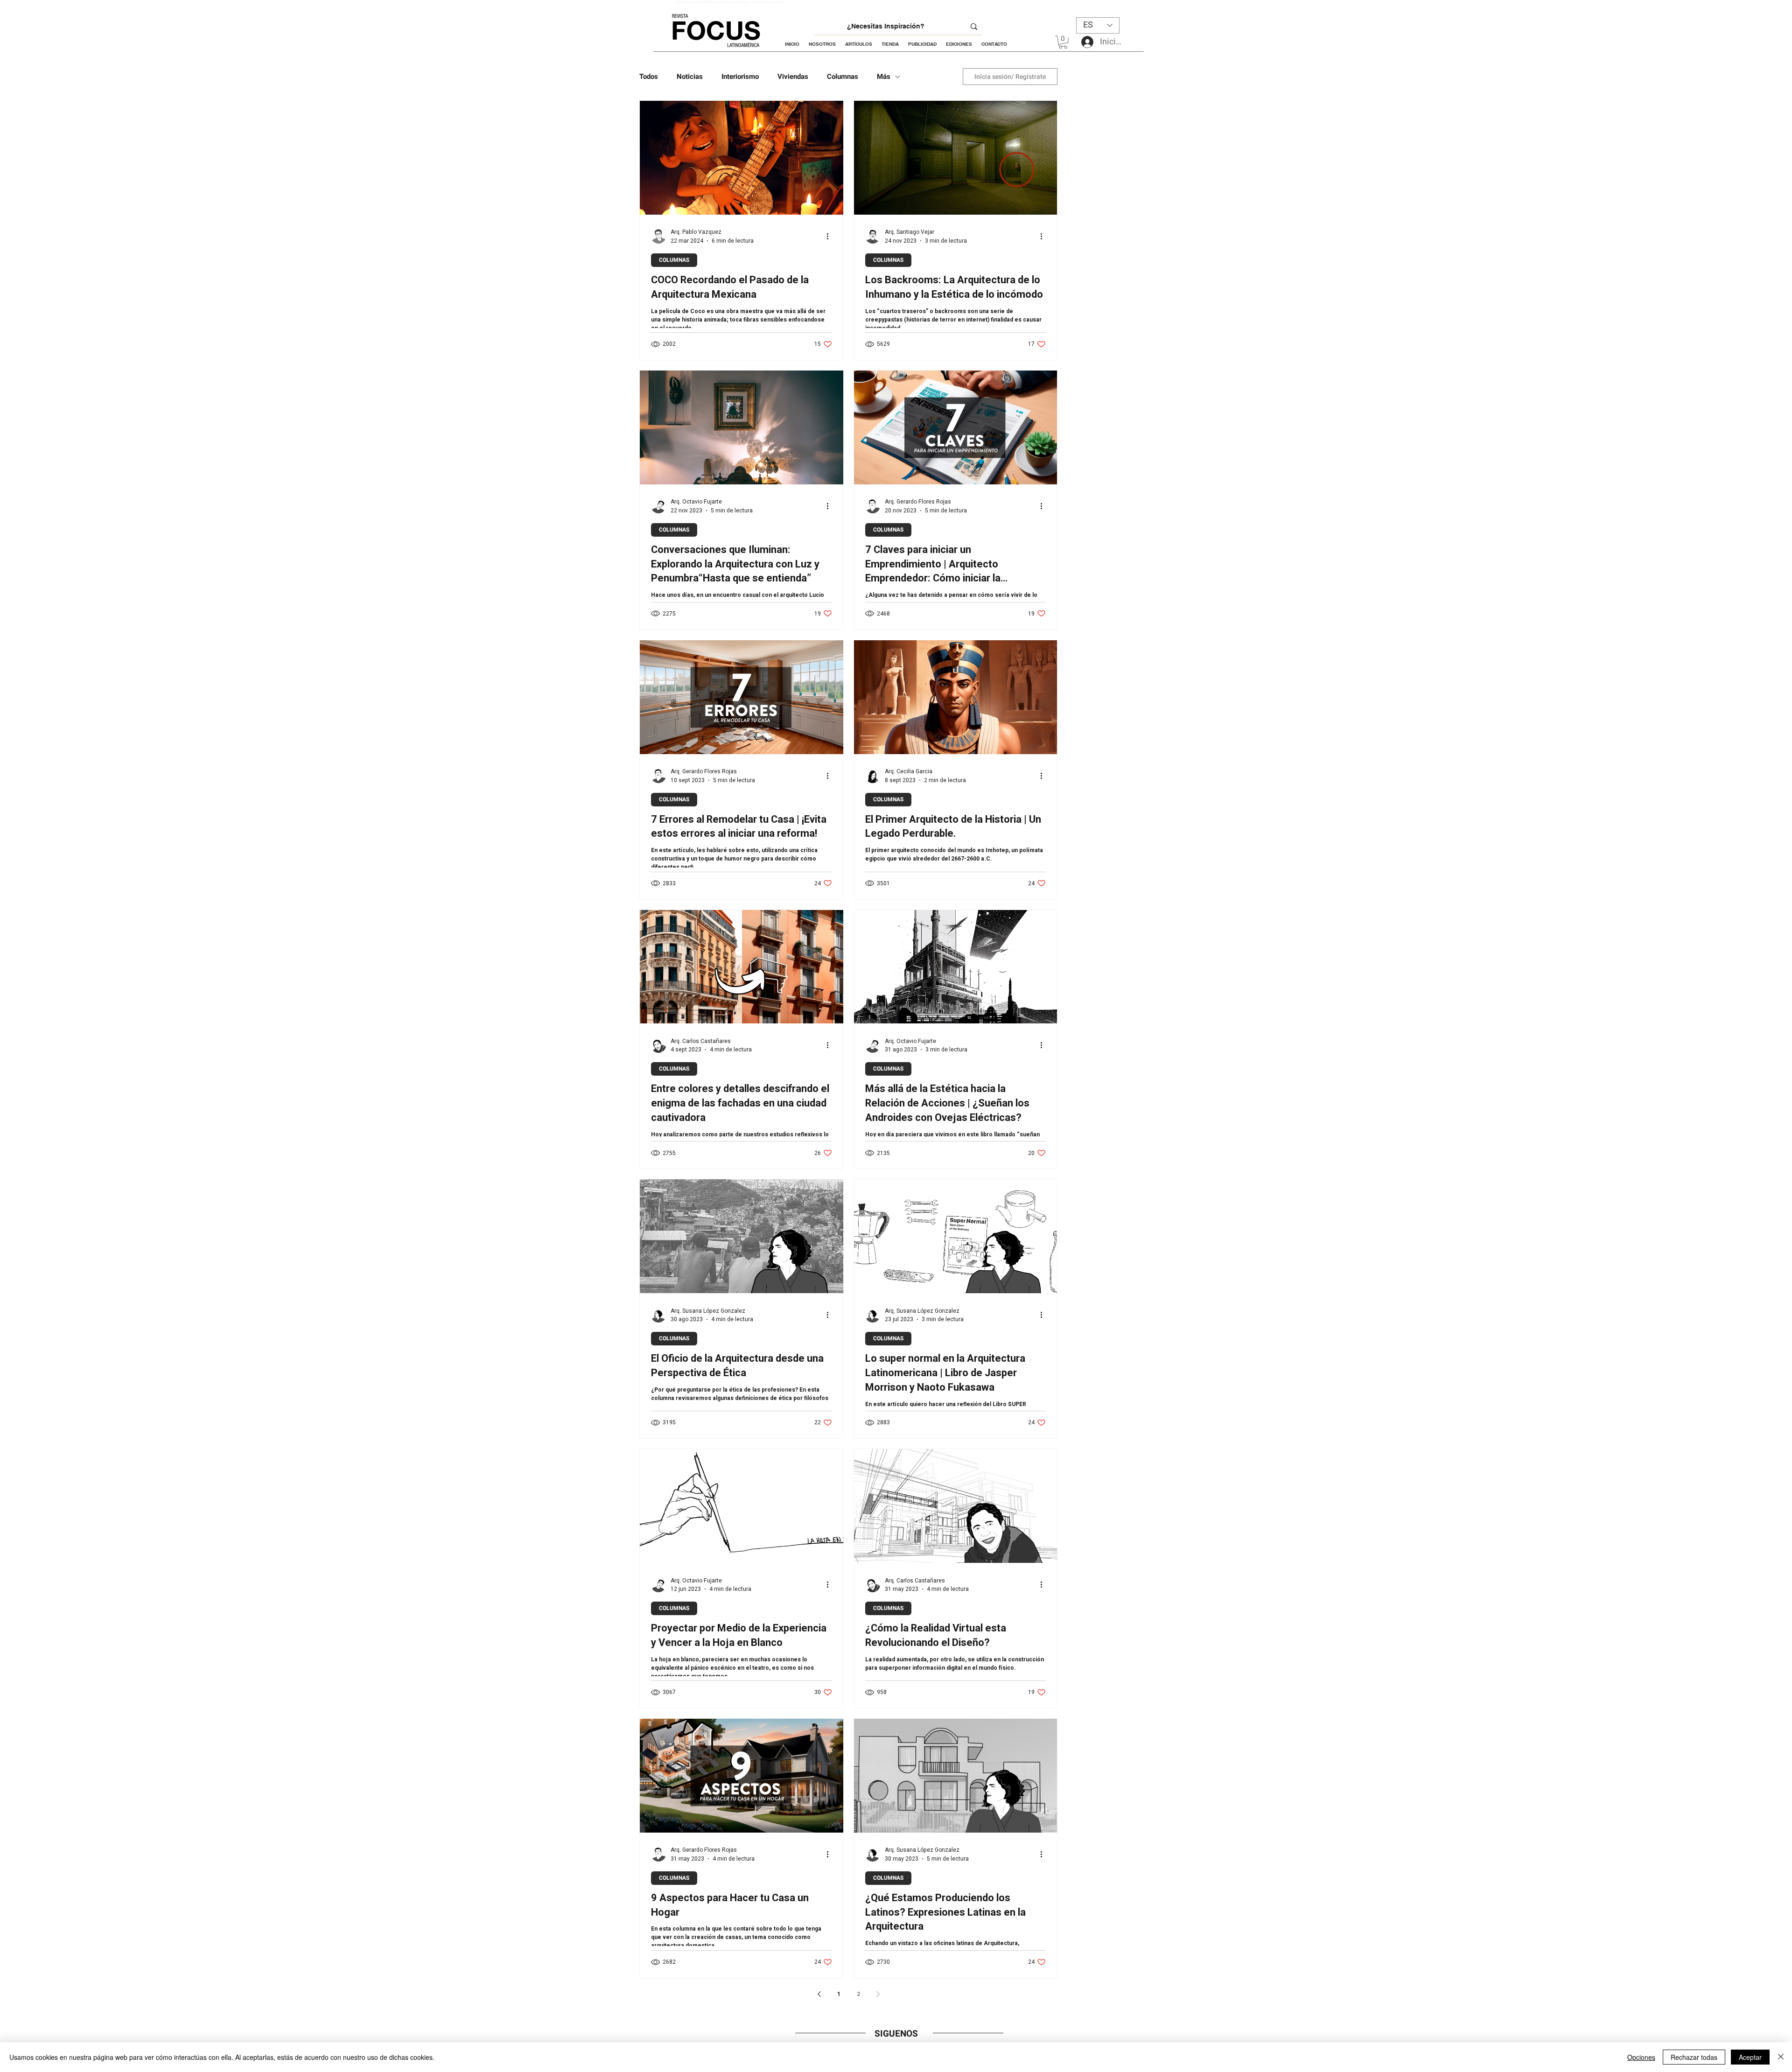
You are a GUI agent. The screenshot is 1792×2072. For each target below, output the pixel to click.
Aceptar (1750, 2057)
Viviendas (793, 77)
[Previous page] (819, 1994)
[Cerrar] (1781, 2057)
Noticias (690, 77)
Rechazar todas (1694, 2057)
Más (884, 77)
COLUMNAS (674, 260)
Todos (649, 77)
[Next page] (878, 1994)
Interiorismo (740, 77)
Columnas (843, 77)
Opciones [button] (1641, 2057)
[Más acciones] (831, 236)
